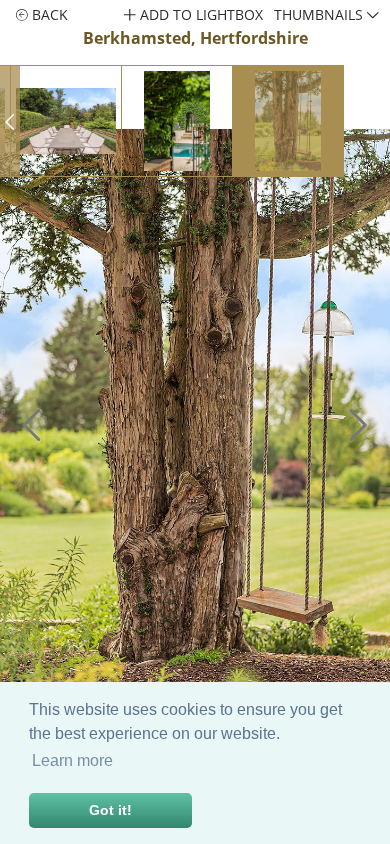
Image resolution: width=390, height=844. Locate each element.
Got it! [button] (110, 810)
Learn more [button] (72, 760)
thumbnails (320, 14)
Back (48, 14)
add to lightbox (199, 14)
